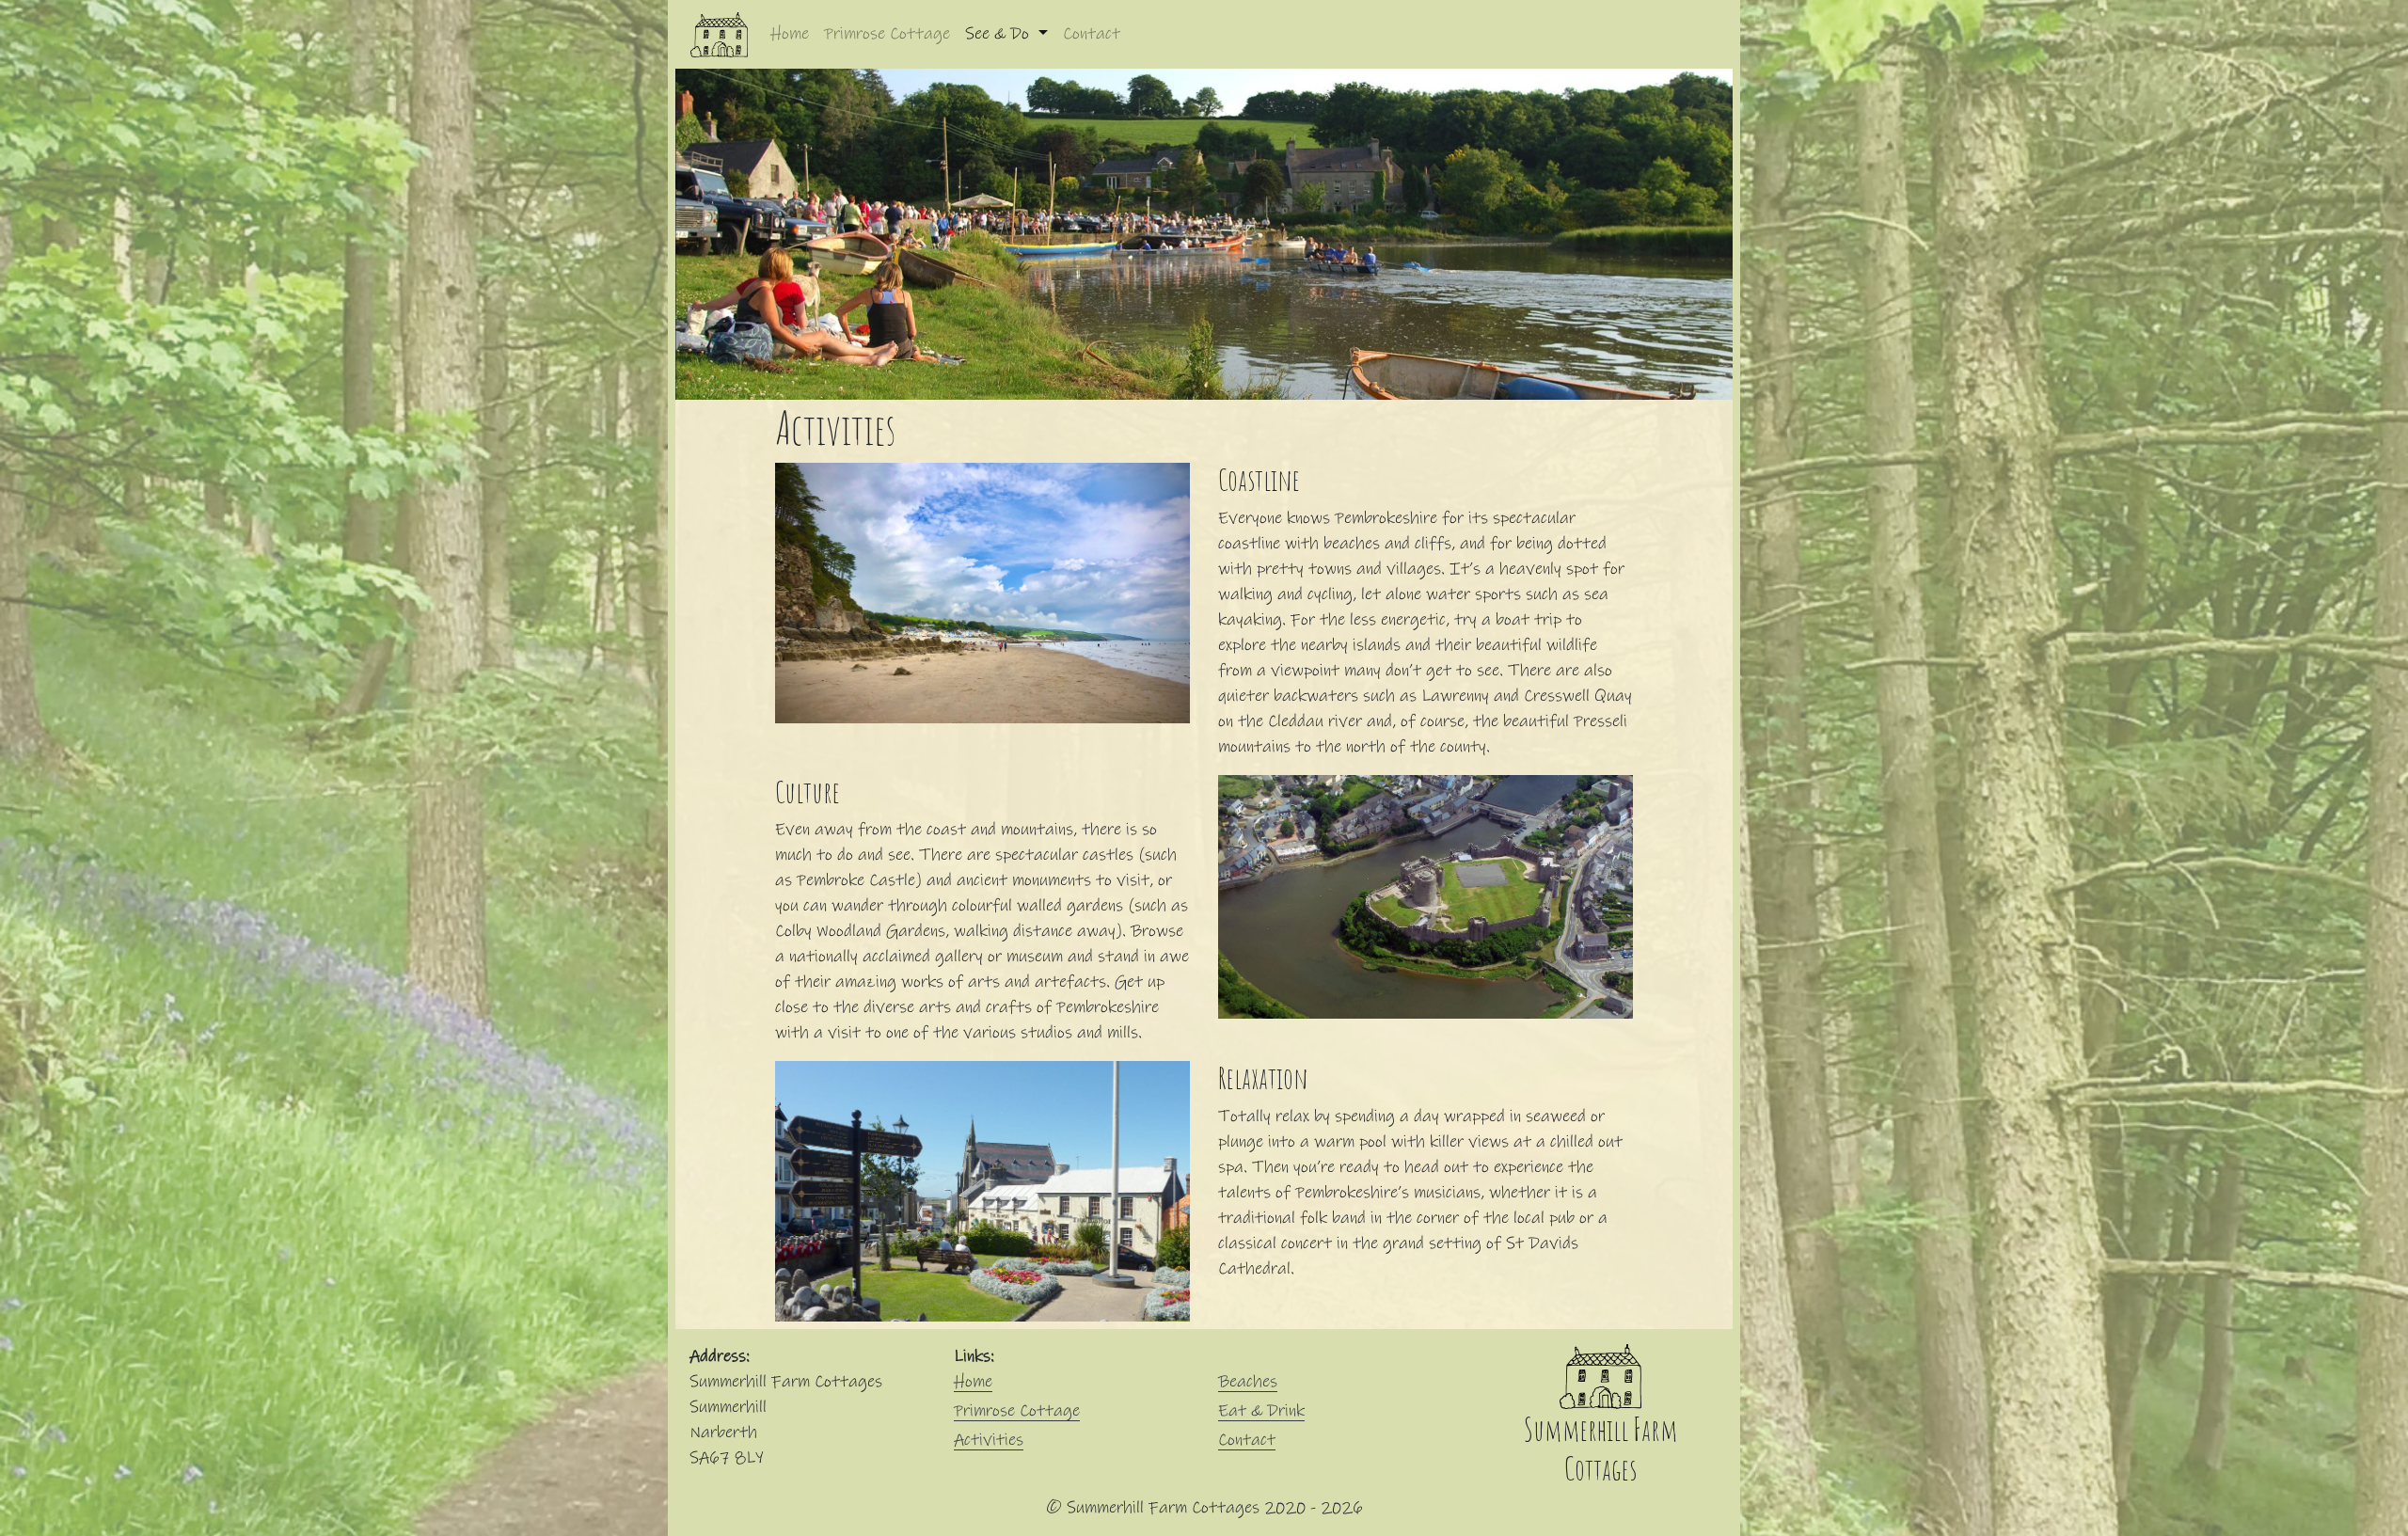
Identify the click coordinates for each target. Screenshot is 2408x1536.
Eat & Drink (1261, 1411)
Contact (1092, 34)
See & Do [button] (999, 34)
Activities (989, 1440)
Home (790, 34)
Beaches (1248, 1382)
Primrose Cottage (887, 34)
